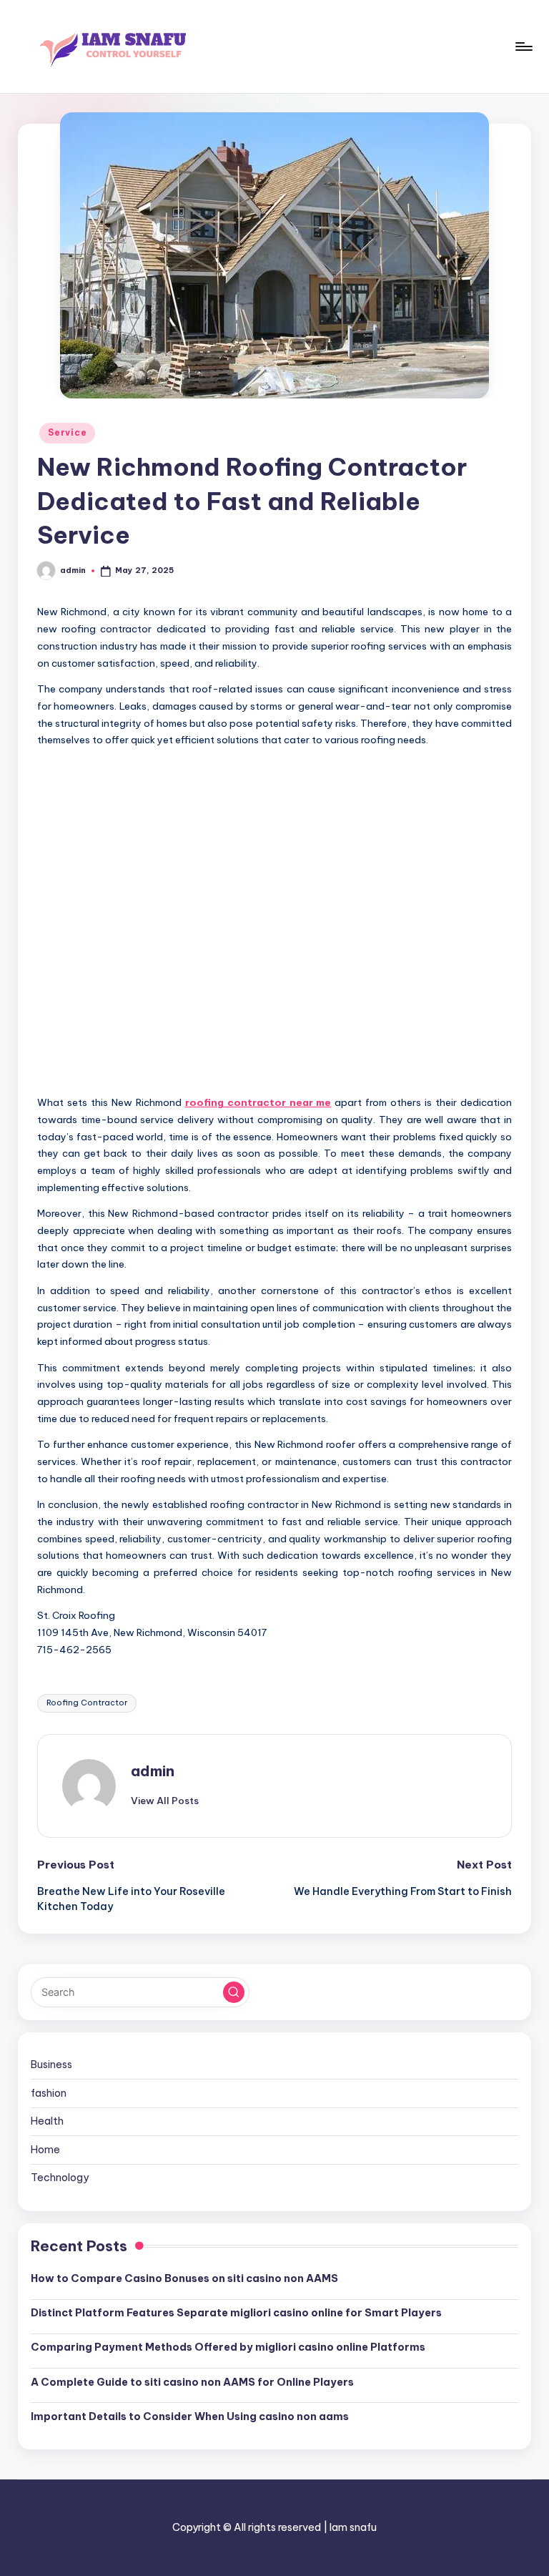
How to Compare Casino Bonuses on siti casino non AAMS (184, 2278)
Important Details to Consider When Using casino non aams (190, 2416)
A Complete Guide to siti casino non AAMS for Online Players (192, 2382)
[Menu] (523, 46)
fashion (49, 2093)
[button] (165, 1801)
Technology (60, 2178)
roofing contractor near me (258, 1102)
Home (45, 2150)
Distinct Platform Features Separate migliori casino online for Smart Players (236, 2313)
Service (67, 432)
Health (47, 2121)
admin (153, 1771)
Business (51, 2065)
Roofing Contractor (87, 1703)
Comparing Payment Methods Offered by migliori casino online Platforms (228, 2347)
